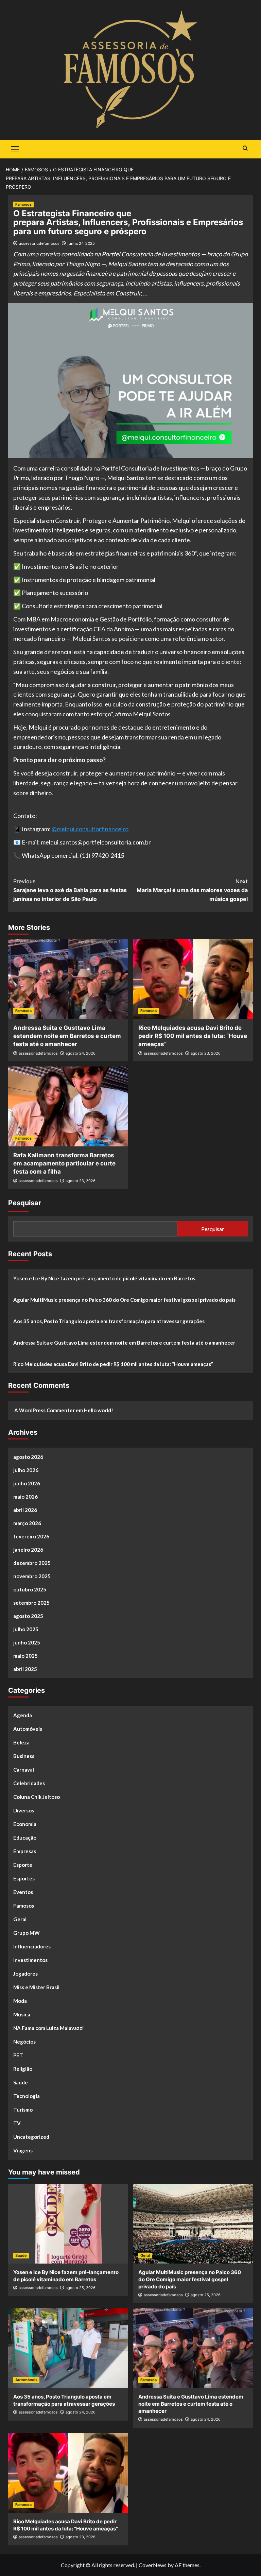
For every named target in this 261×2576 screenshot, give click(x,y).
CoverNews (153, 2565)
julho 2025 (26, 1629)
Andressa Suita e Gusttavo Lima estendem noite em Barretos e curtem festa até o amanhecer (67, 1036)
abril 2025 (25, 1669)
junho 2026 (27, 1483)
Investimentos (30, 1960)
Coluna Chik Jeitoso (37, 1797)
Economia (25, 1824)
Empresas (25, 1851)
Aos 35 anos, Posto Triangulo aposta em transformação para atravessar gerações (109, 1321)
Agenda (23, 1715)
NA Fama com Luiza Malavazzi (48, 2028)
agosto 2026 (28, 1457)
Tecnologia (27, 2096)
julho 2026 (26, 1470)
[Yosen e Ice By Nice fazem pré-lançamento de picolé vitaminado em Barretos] (68, 2224)
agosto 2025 (28, 1616)
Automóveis (28, 1729)
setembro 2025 (31, 1603)
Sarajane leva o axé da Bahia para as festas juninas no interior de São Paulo (70, 890)
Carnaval (24, 1770)
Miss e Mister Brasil (36, 1987)
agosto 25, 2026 (81, 2288)
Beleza (21, 1742)
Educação (25, 1838)
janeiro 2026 (28, 1550)
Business (24, 1756)
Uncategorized (31, 2137)
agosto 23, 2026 (206, 1053)
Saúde (21, 2082)
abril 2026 (25, 1510)
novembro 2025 (32, 1576)
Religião (23, 2069)
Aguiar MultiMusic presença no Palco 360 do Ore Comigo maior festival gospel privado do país (124, 1300)
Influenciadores (32, 1946)
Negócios (24, 2042)
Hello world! (99, 1410)
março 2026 (27, 1523)
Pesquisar (25, 1203)
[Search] (245, 148)
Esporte (23, 1865)
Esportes (24, 1878)
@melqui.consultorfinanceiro (90, 829)
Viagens (23, 2150)
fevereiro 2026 (31, 1536)
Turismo (23, 2110)
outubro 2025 (30, 1589)
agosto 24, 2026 (81, 1053)
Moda (20, 2001)
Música (22, 2014)
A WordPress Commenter (45, 1410)
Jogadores (25, 1974)
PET (18, 2055)
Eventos (23, 1892)
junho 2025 (27, 1642)
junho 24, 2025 (81, 243)
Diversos (24, 1810)
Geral (20, 1919)
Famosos (23, 204)
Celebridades (29, 1783)
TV (17, 2123)
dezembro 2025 (32, 1563)
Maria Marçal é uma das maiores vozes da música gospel (192, 890)
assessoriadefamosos (39, 243)
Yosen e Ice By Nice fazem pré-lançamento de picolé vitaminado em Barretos (104, 1278)
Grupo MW (27, 1933)
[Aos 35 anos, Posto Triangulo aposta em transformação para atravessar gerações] (68, 2348)
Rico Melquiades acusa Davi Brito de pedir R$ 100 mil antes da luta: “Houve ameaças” (193, 1036)
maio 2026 (25, 1497)
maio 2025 (25, 1656)
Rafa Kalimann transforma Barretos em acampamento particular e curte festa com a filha (64, 1163)
